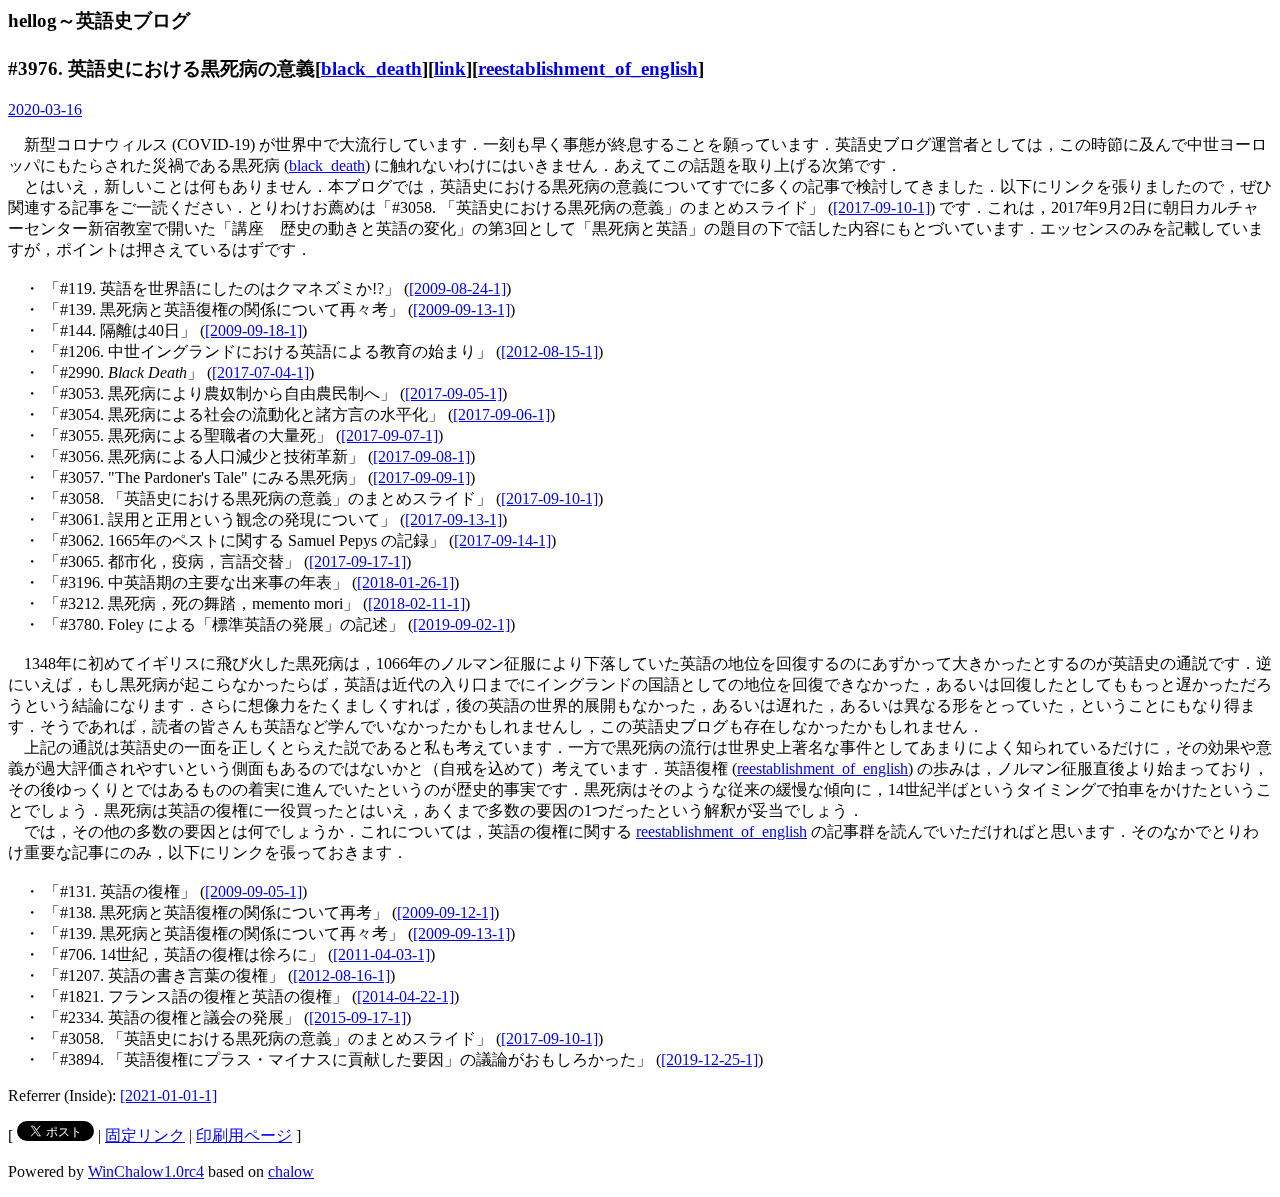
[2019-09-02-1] (461, 624)
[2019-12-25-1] (709, 1059)
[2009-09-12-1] (445, 912)
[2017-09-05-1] (453, 393)
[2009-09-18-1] (253, 330)
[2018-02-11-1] (416, 603)
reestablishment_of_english (588, 68)
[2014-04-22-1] (405, 996)
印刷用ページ (244, 1135)
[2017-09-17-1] (357, 561)
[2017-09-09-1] (421, 477)
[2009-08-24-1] (457, 288)
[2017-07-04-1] (260, 372)
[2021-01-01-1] (168, 1095)
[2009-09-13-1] (461, 309)
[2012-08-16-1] (341, 975)
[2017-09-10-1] (881, 207)
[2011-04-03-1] (381, 954)
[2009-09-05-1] (253, 891)
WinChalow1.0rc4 (146, 1171)
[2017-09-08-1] (421, 456)
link (450, 68)
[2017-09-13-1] (453, 519)
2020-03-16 (45, 109)
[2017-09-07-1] (389, 435)
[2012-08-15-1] (549, 351)
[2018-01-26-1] (405, 582)
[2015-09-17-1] (357, 1017)
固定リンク (145, 1135)
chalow (291, 1171)
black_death (371, 68)
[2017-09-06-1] (501, 414)
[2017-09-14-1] (502, 540)
